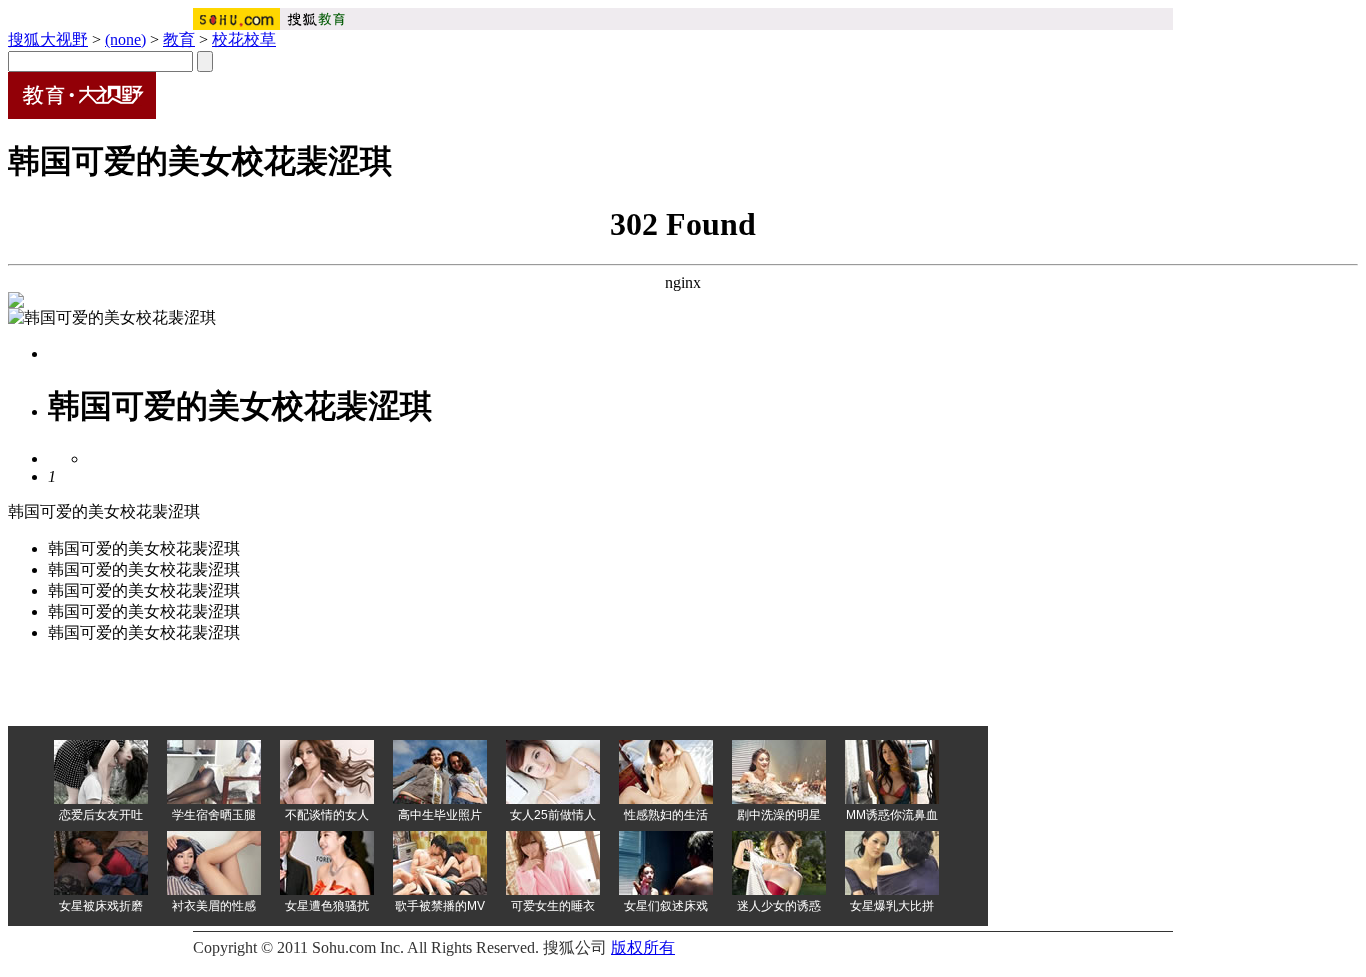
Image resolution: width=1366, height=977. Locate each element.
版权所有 (643, 947)
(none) (125, 39)
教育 (179, 39)
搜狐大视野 (48, 39)
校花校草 (244, 39)
